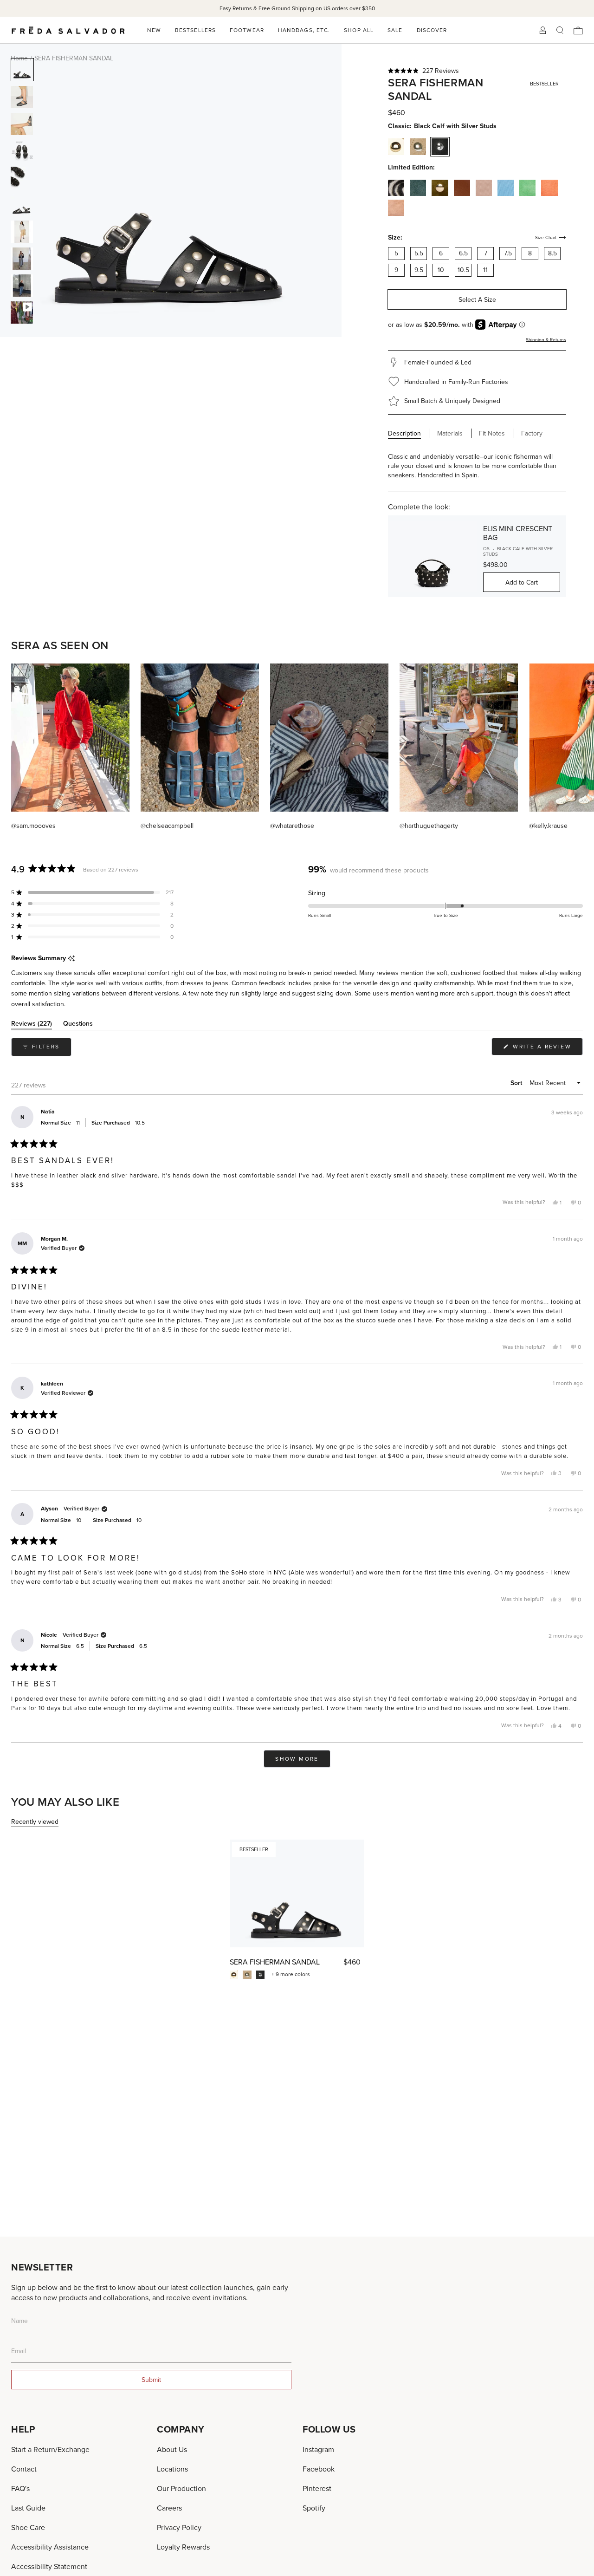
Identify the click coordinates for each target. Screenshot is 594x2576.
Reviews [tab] (32, 1025)
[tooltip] (71, 959)
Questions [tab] (78, 1025)
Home (19, 58)
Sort (517, 1083)
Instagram (318, 2449)
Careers (169, 2508)
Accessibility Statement (49, 2566)
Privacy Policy (179, 2527)
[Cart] (578, 30)
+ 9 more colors (291, 1974)
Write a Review (547, 1049)
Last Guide (28, 2508)
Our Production (181, 2488)
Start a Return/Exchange (50, 2449)
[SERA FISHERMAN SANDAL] (297, 1893)
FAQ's (20, 2488)
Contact (24, 2469)
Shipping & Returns (546, 339)
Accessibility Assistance (50, 2547)
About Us (172, 2449)
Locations (172, 2469)
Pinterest (317, 2488)
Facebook (319, 2469)
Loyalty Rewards (183, 2547)
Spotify (314, 2508)
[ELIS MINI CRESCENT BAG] (433, 556)
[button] (477, 71)
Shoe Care (28, 2527)
